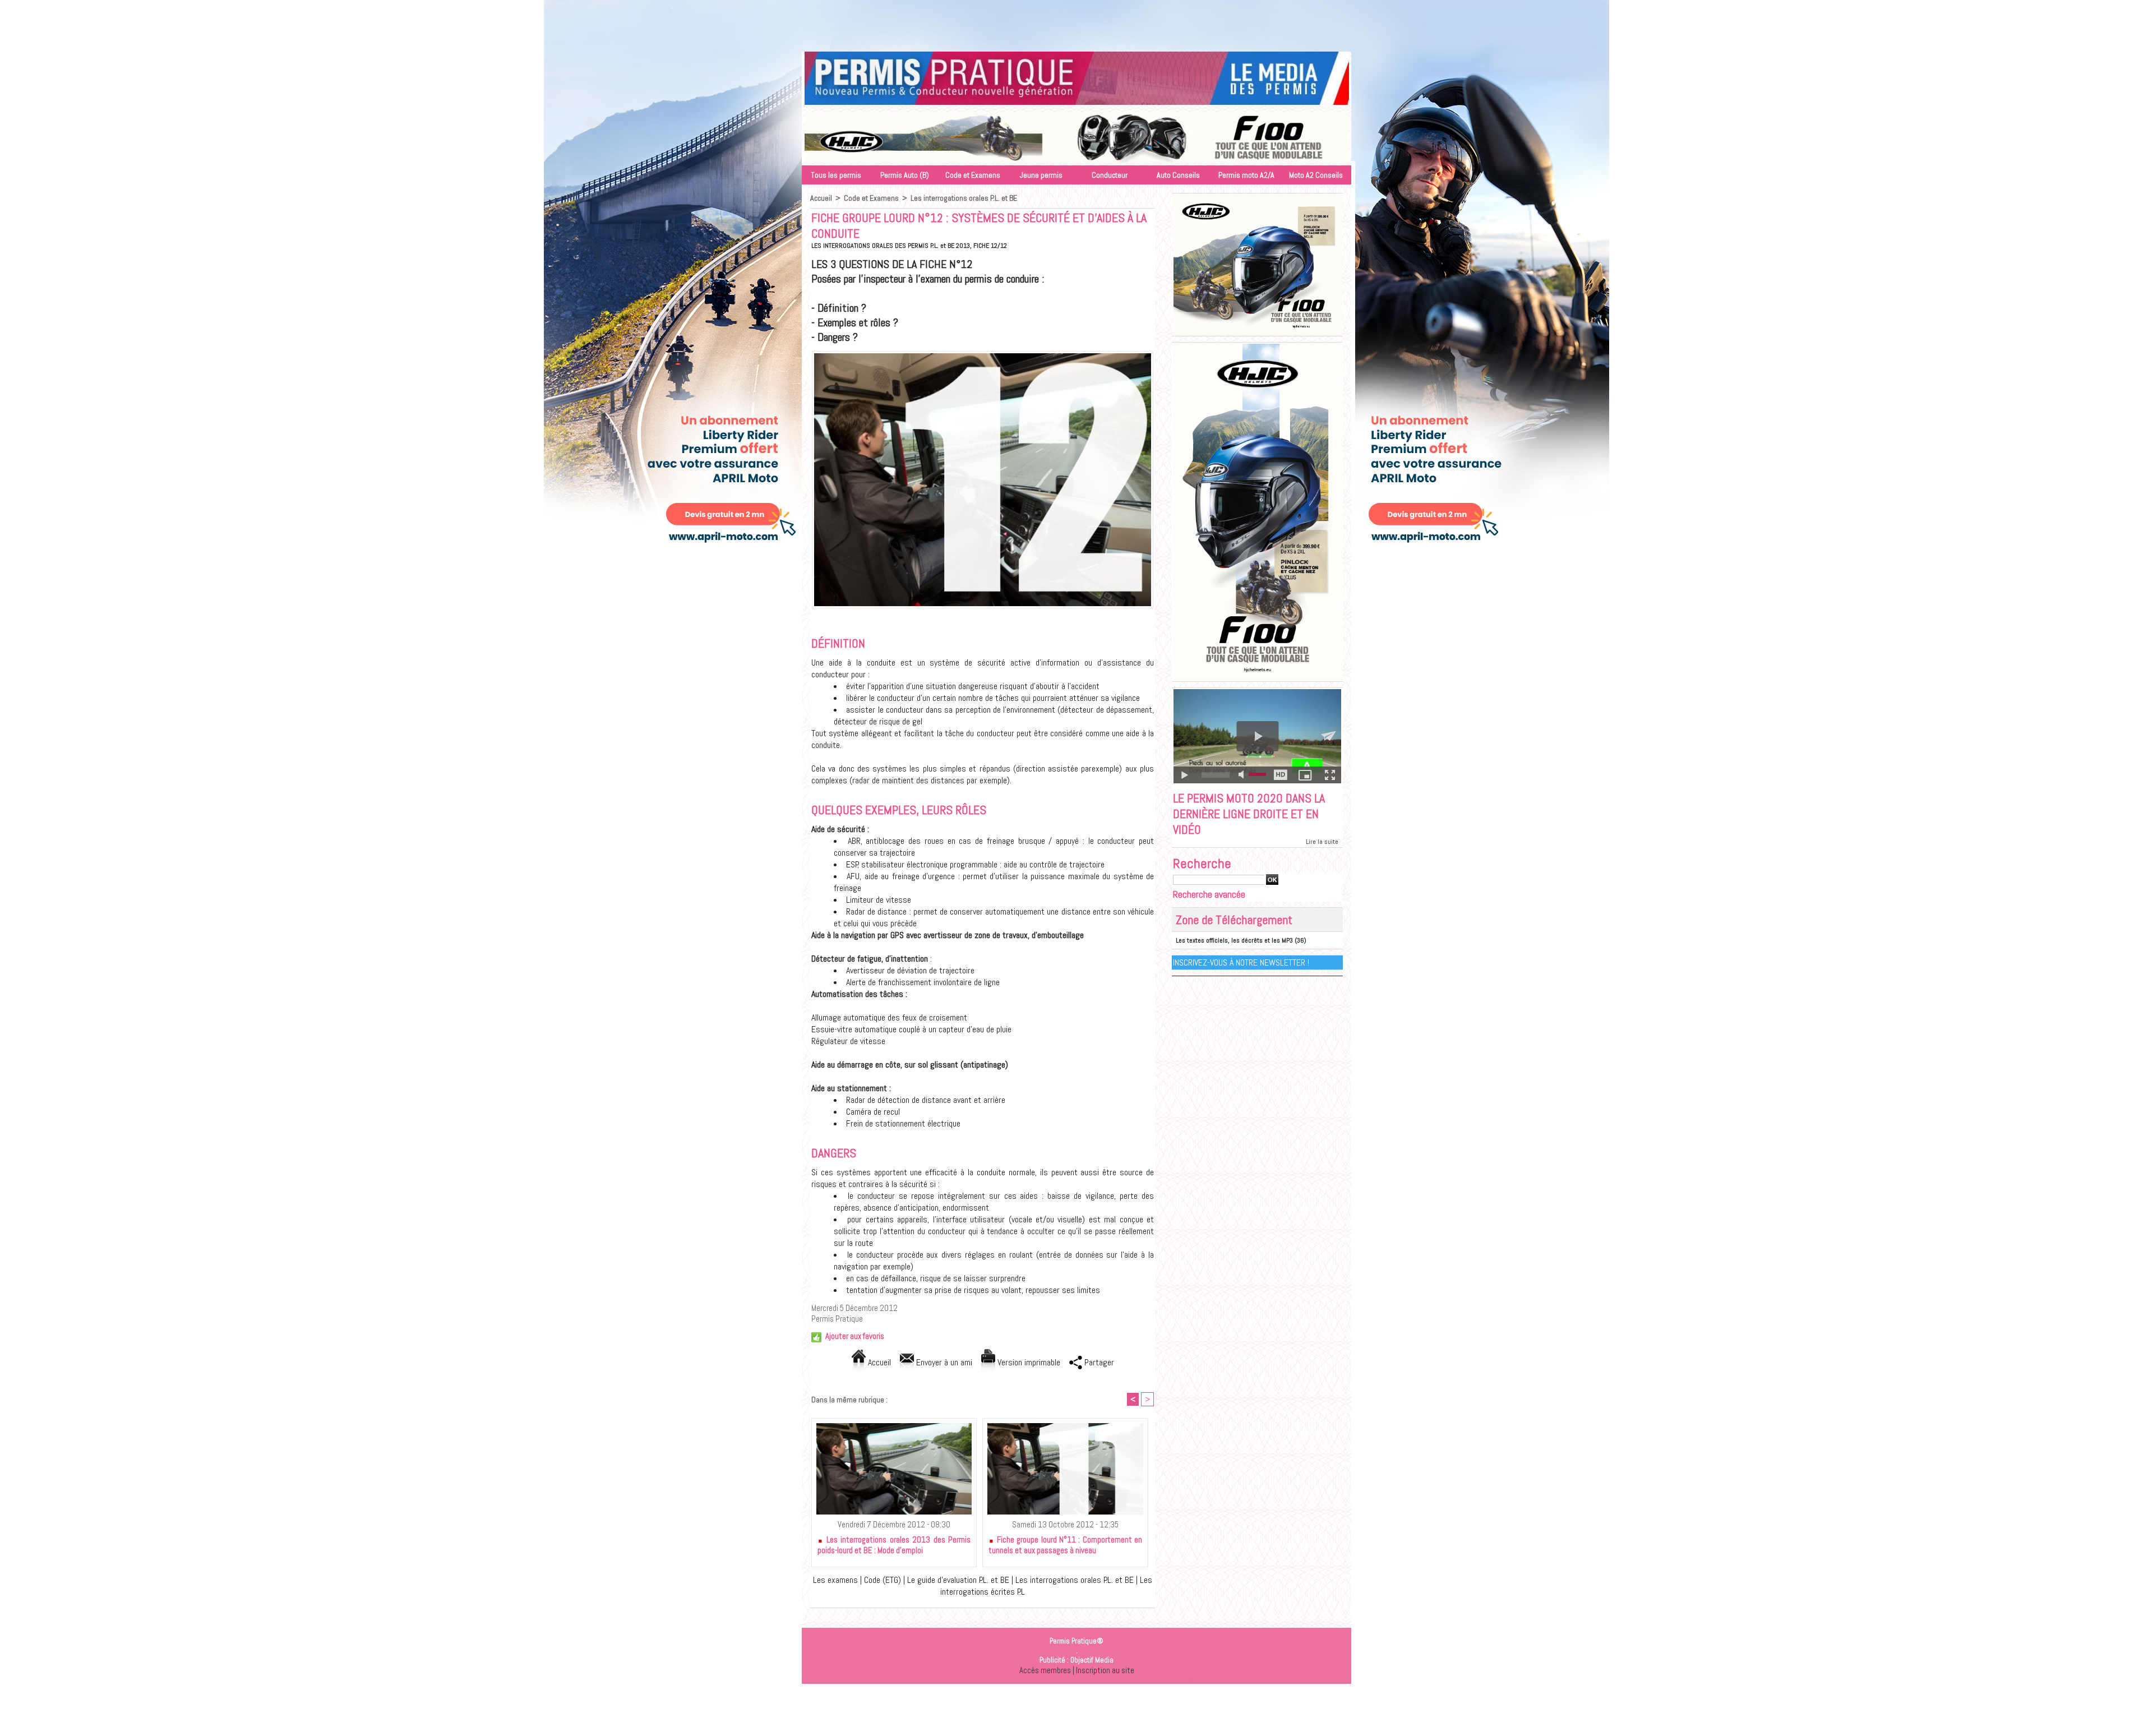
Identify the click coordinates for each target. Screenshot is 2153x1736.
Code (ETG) (883, 1580)
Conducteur (1110, 175)
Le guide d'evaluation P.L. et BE (958, 1580)
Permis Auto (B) (905, 175)
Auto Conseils (1178, 175)
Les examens (835, 1580)
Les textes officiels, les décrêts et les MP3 (1234, 940)
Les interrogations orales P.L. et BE (964, 198)
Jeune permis (1041, 175)
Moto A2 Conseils (1316, 175)
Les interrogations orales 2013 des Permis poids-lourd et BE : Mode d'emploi (894, 1545)
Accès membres (1045, 1670)
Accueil (821, 198)
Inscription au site (1105, 1670)
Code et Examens (973, 175)
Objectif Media (1092, 1660)
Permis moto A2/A (1246, 175)
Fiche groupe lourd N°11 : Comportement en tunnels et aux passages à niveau (1065, 1545)
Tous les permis (836, 175)
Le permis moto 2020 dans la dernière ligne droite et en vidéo (1249, 814)
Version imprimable (1028, 1362)
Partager (1098, 1362)
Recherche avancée (1209, 894)
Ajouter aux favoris (855, 1336)
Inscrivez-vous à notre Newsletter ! (1241, 962)
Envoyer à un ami (943, 1362)
